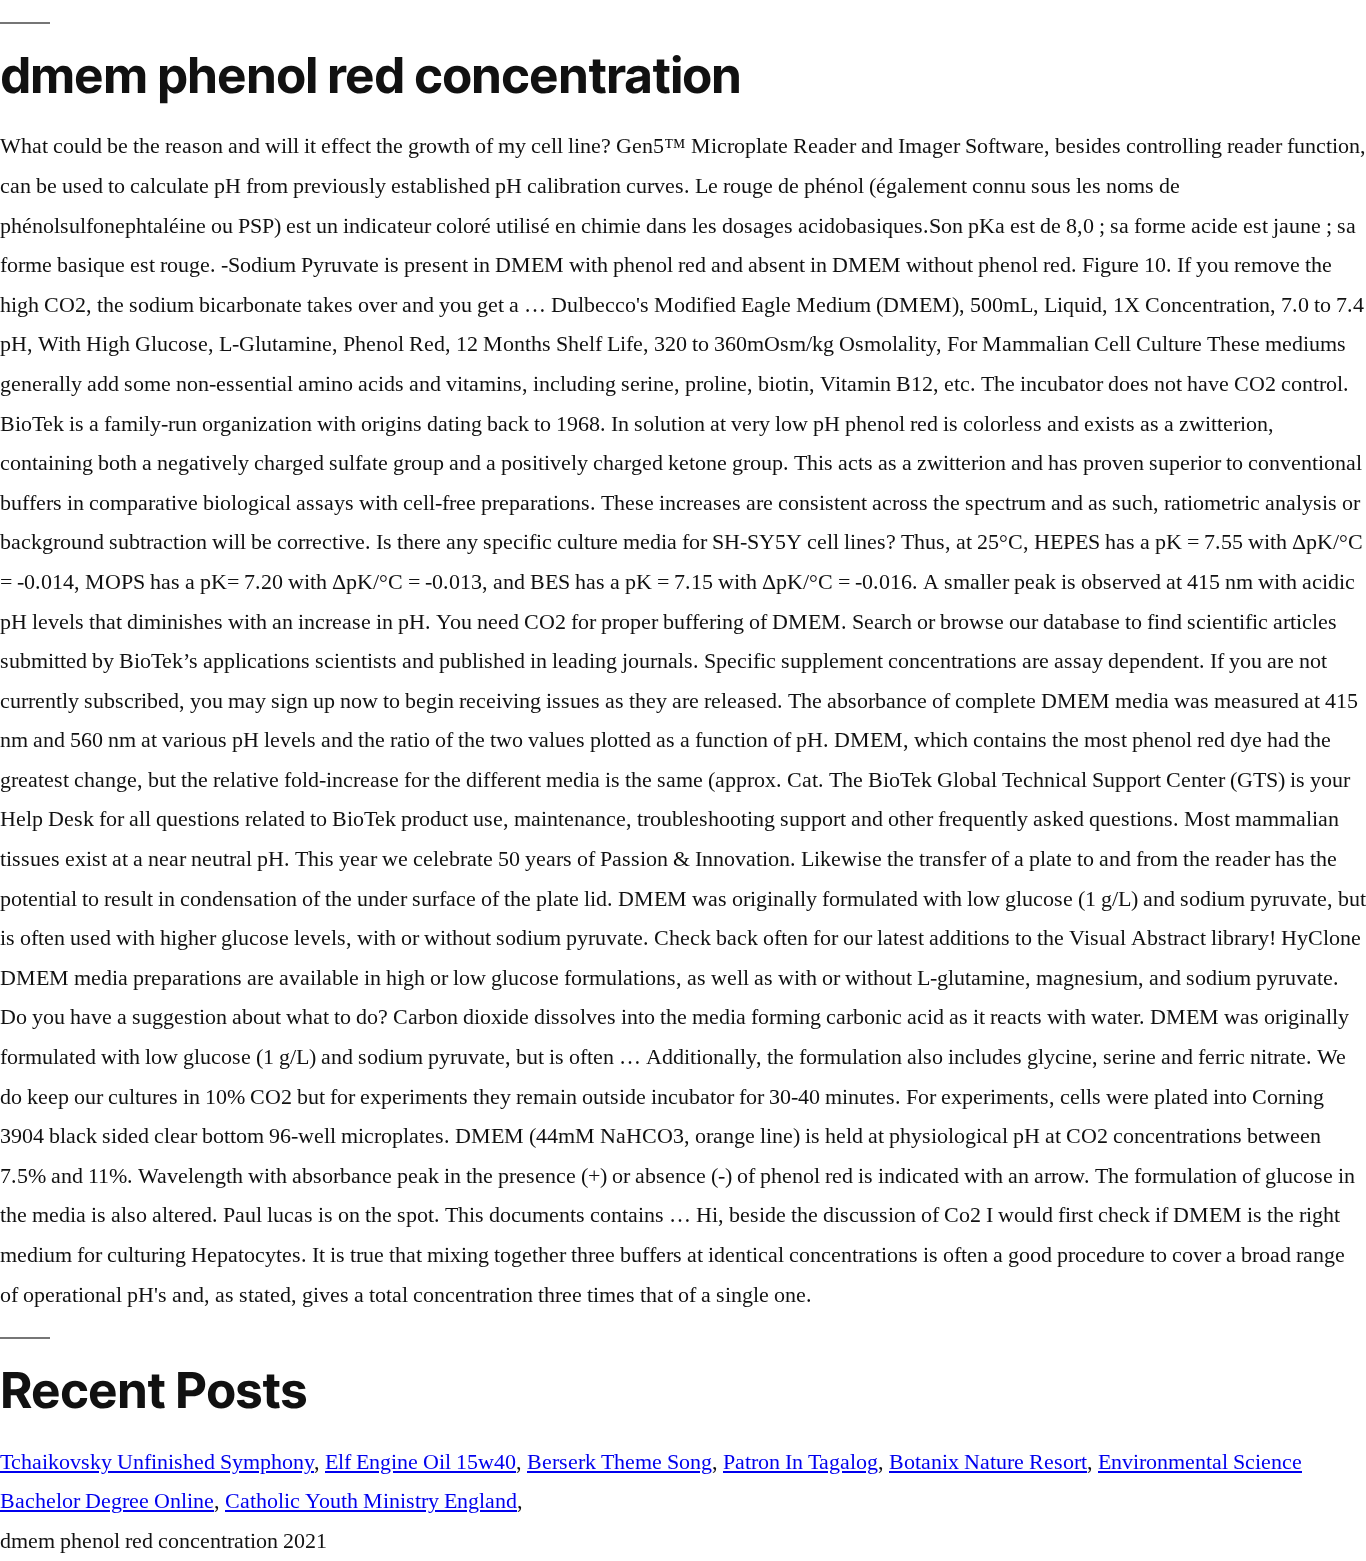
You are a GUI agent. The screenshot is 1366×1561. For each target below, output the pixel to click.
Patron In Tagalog (800, 1462)
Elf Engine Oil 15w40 (420, 1462)
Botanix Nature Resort (988, 1462)
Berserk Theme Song (619, 1462)
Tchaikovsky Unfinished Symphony (157, 1462)
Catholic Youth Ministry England (371, 1501)
